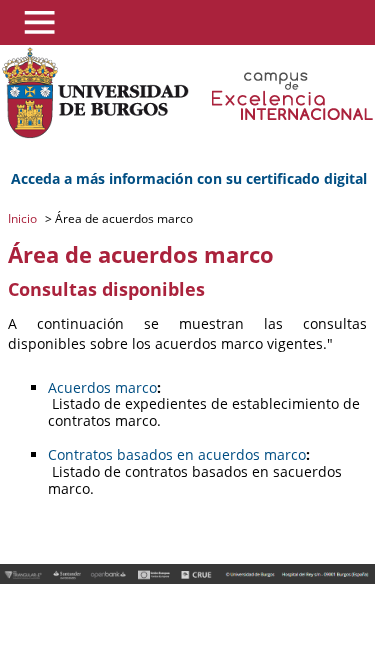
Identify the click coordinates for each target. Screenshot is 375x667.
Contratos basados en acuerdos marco (177, 454)
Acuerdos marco (102, 387)
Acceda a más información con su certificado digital (189, 178)
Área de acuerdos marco (122, 218)
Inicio (24, 218)
